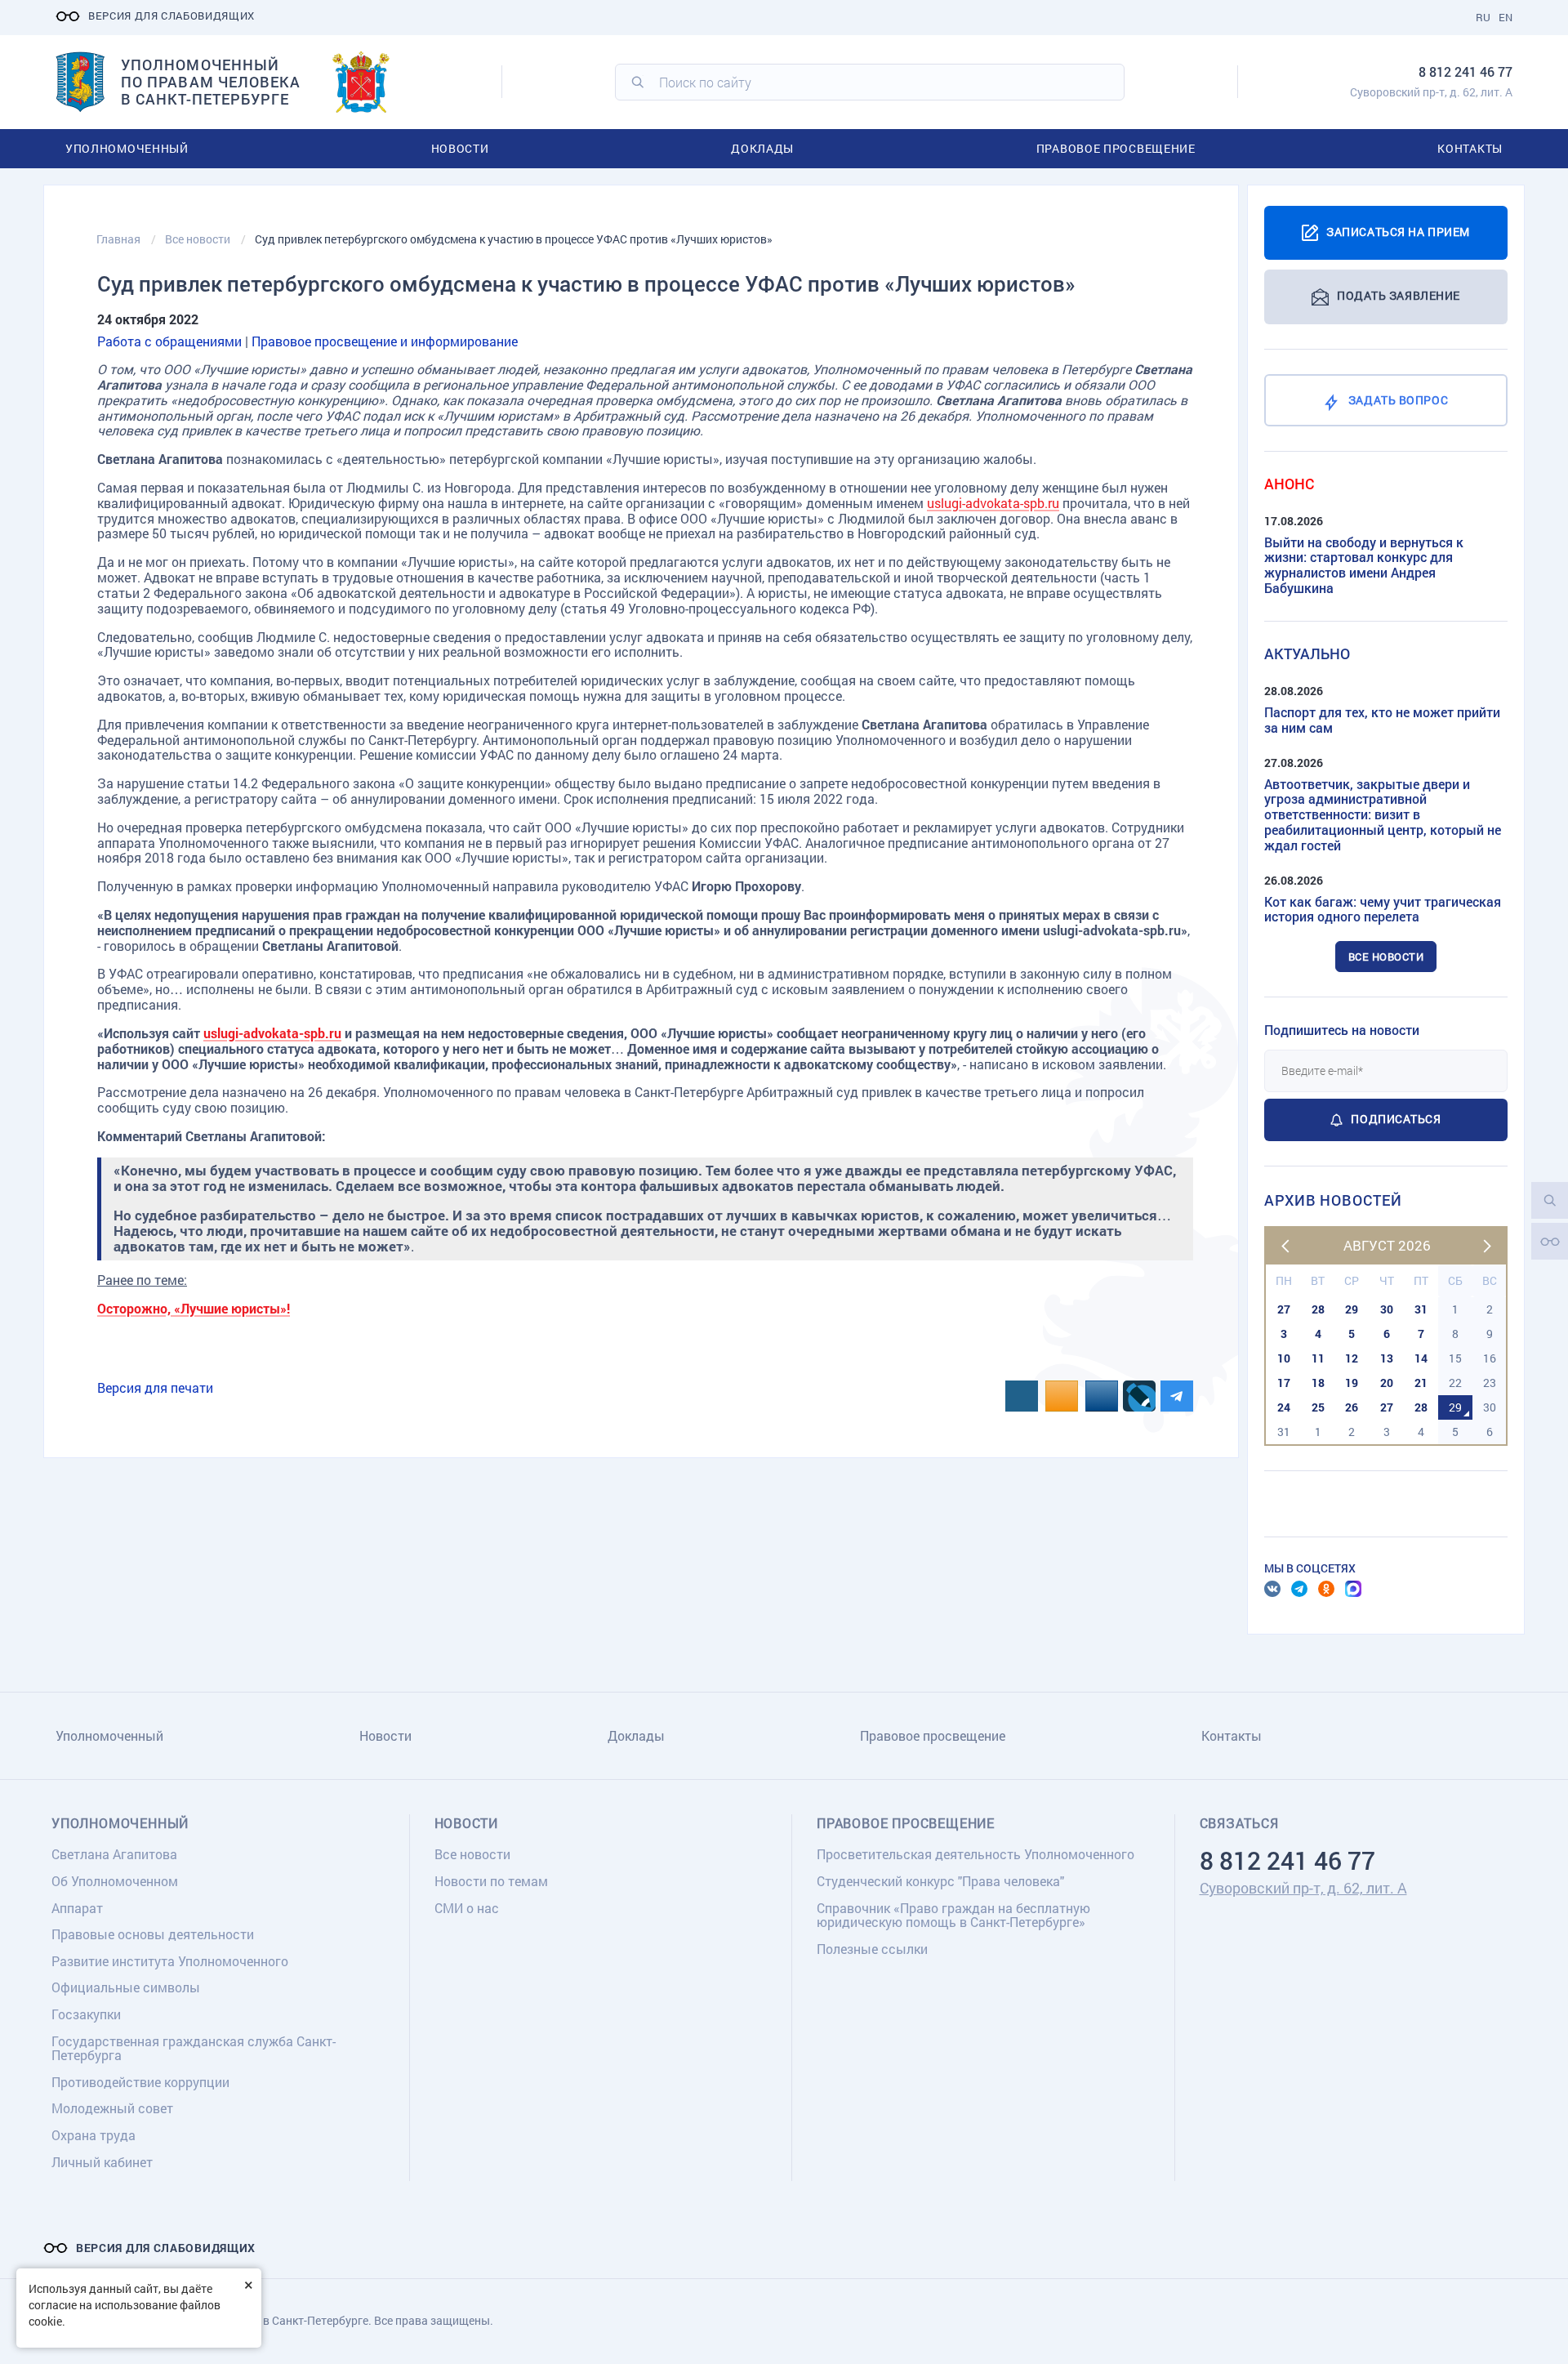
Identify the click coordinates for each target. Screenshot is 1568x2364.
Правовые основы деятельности (153, 1934)
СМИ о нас (467, 1908)
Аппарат (77, 1908)
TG (1299, 1589)
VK (1272, 1589)
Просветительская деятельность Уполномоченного (976, 1854)
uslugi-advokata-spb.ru (993, 503)
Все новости (1386, 957)
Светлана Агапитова (114, 1854)
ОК (1326, 1589)
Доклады (762, 148)
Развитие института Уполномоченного (170, 1961)
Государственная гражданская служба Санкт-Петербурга (194, 2048)
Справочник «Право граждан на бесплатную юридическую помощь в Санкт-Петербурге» (953, 1915)
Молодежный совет (112, 2108)
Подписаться (1396, 1119)
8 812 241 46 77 (1466, 71)
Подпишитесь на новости (1342, 1030)
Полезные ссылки (872, 1949)
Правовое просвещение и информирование (385, 341)
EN (1506, 17)
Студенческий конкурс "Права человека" (940, 1881)
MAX (1353, 1589)
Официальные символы (126, 1987)
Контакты (1470, 148)
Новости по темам (491, 1881)
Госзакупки (86, 2014)
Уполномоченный (127, 148)
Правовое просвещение (1116, 148)
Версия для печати (155, 1387)
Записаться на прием (1398, 231)
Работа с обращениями (169, 341)
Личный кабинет (102, 2162)
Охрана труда (94, 2135)
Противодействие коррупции (140, 2082)
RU (1483, 17)
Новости (460, 148)
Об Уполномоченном (115, 1881)
